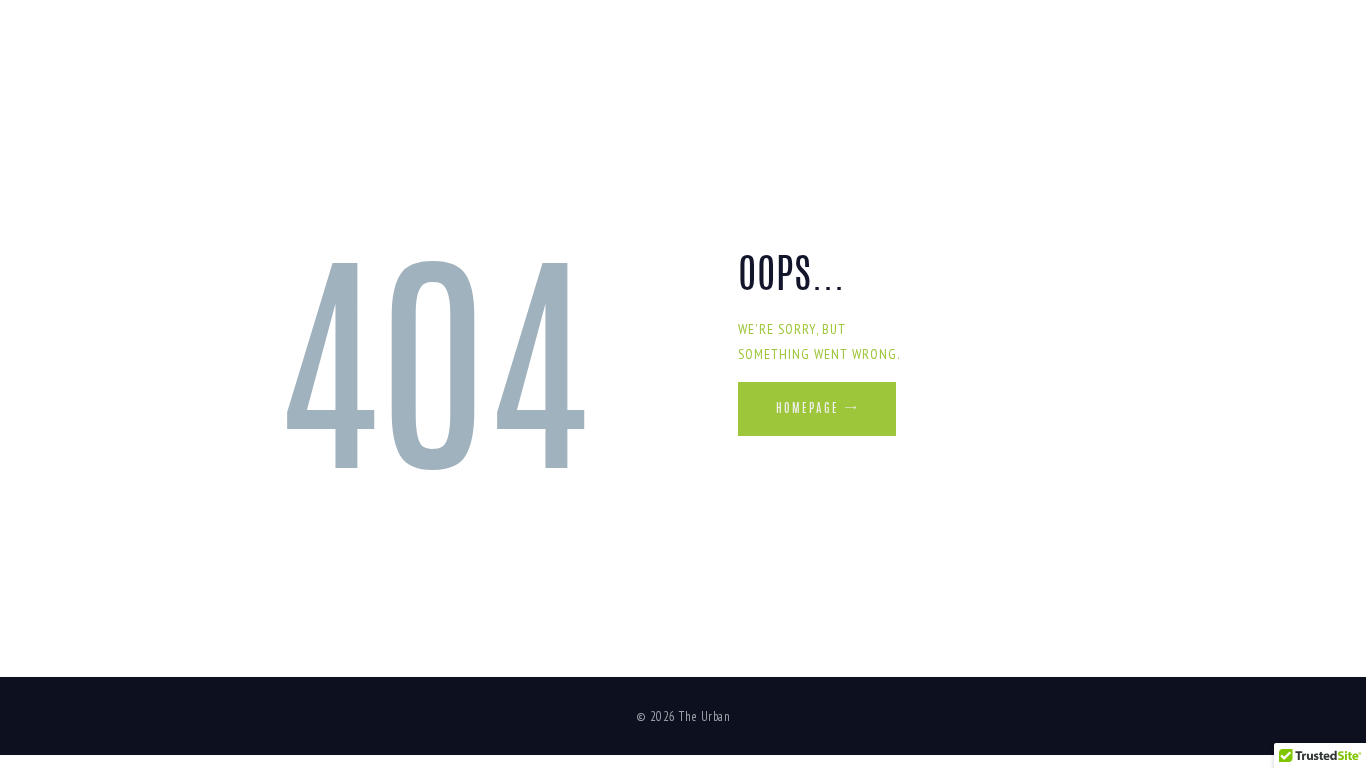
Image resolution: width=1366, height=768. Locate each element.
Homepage (807, 409)
